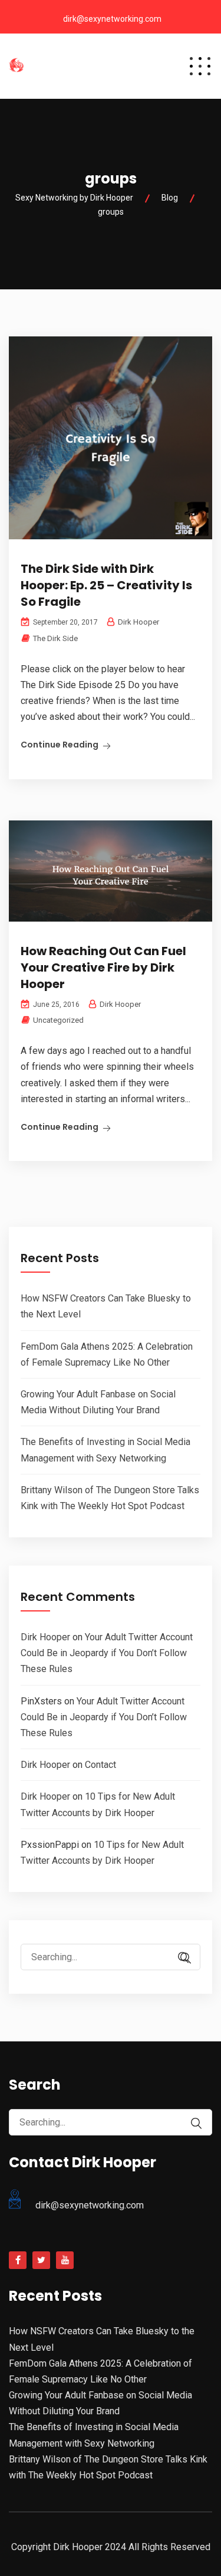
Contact (100, 1765)
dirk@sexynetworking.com (112, 19)
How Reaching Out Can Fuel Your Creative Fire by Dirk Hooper (103, 967)
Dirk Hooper (45, 1637)
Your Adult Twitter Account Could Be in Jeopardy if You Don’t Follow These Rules (107, 1653)
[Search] (186, 1958)
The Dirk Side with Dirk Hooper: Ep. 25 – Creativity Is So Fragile (106, 585)
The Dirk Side (55, 638)
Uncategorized (58, 1020)
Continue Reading (60, 745)
